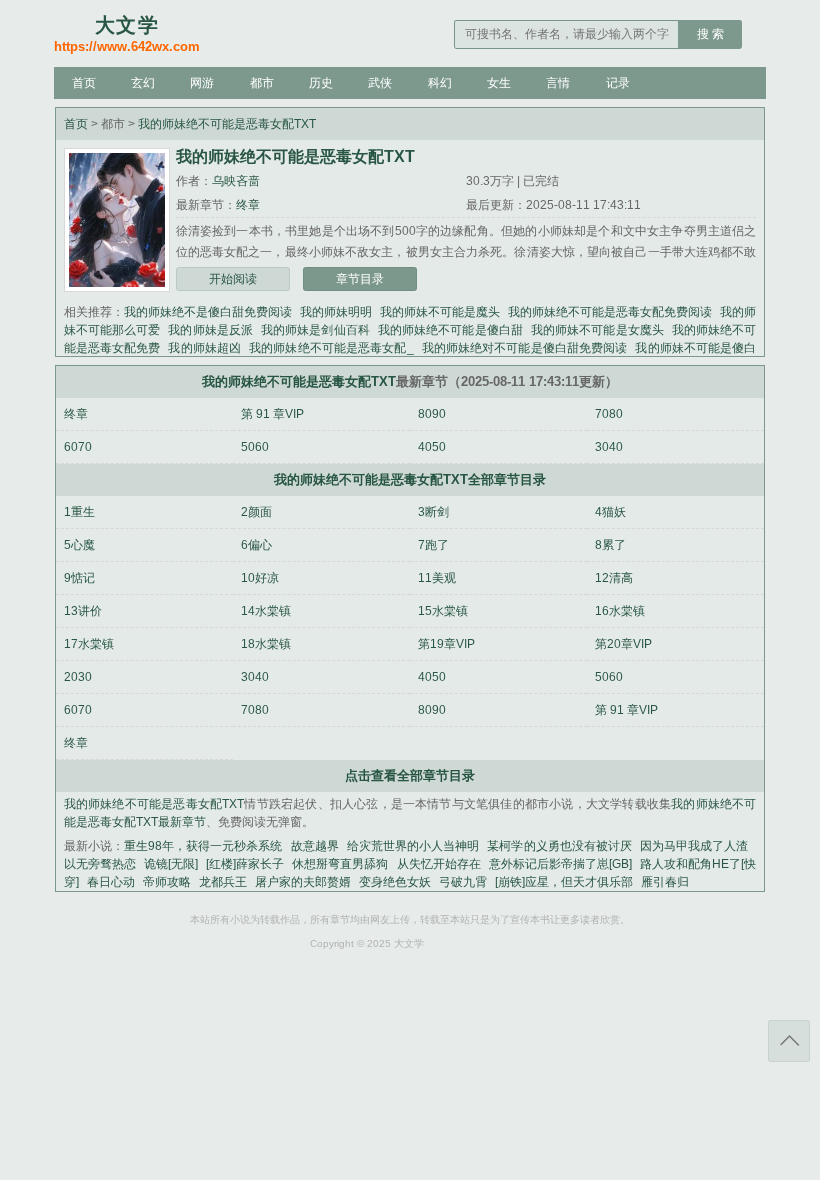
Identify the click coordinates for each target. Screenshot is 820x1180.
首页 (84, 83)
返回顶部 (789, 1041)
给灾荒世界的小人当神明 (413, 846)
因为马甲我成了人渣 (694, 846)
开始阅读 (233, 279)
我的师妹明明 (336, 312)
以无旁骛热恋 (100, 864)
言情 (558, 83)
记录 (618, 83)
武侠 (380, 83)
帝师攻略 (167, 882)
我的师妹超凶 (204, 348)
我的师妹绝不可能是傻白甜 (450, 330)
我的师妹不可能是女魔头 (597, 330)
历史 (321, 83)
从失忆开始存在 (439, 864)
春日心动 (111, 882)
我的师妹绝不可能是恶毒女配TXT (227, 124)
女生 (499, 83)
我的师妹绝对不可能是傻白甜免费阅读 (525, 348)
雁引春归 (665, 882)
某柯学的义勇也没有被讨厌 (559, 846)
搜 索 (710, 34)
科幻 (440, 83)
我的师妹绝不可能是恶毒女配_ (331, 348)
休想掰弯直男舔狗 (340, 864)
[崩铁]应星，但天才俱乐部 (564, 882)
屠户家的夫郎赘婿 (303, 882)
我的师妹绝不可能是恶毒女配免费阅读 (610, 312)
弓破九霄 (463, 882)
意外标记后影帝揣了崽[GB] (560, 864)
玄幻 (143, 83)
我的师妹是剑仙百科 (315, 330)
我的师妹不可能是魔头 (440, 312)
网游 (202, 83)
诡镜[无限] (171, 864)
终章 (248, 205)
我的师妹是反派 (210, 330)
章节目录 (360, 279)
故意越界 (315, 846)
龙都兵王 (223, 882)
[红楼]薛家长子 (245, 864)
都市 (262, 83)
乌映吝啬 (236, 181)
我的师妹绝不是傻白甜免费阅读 (208, 312)
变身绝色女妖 (395, 882)
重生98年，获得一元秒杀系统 (203, 846)
